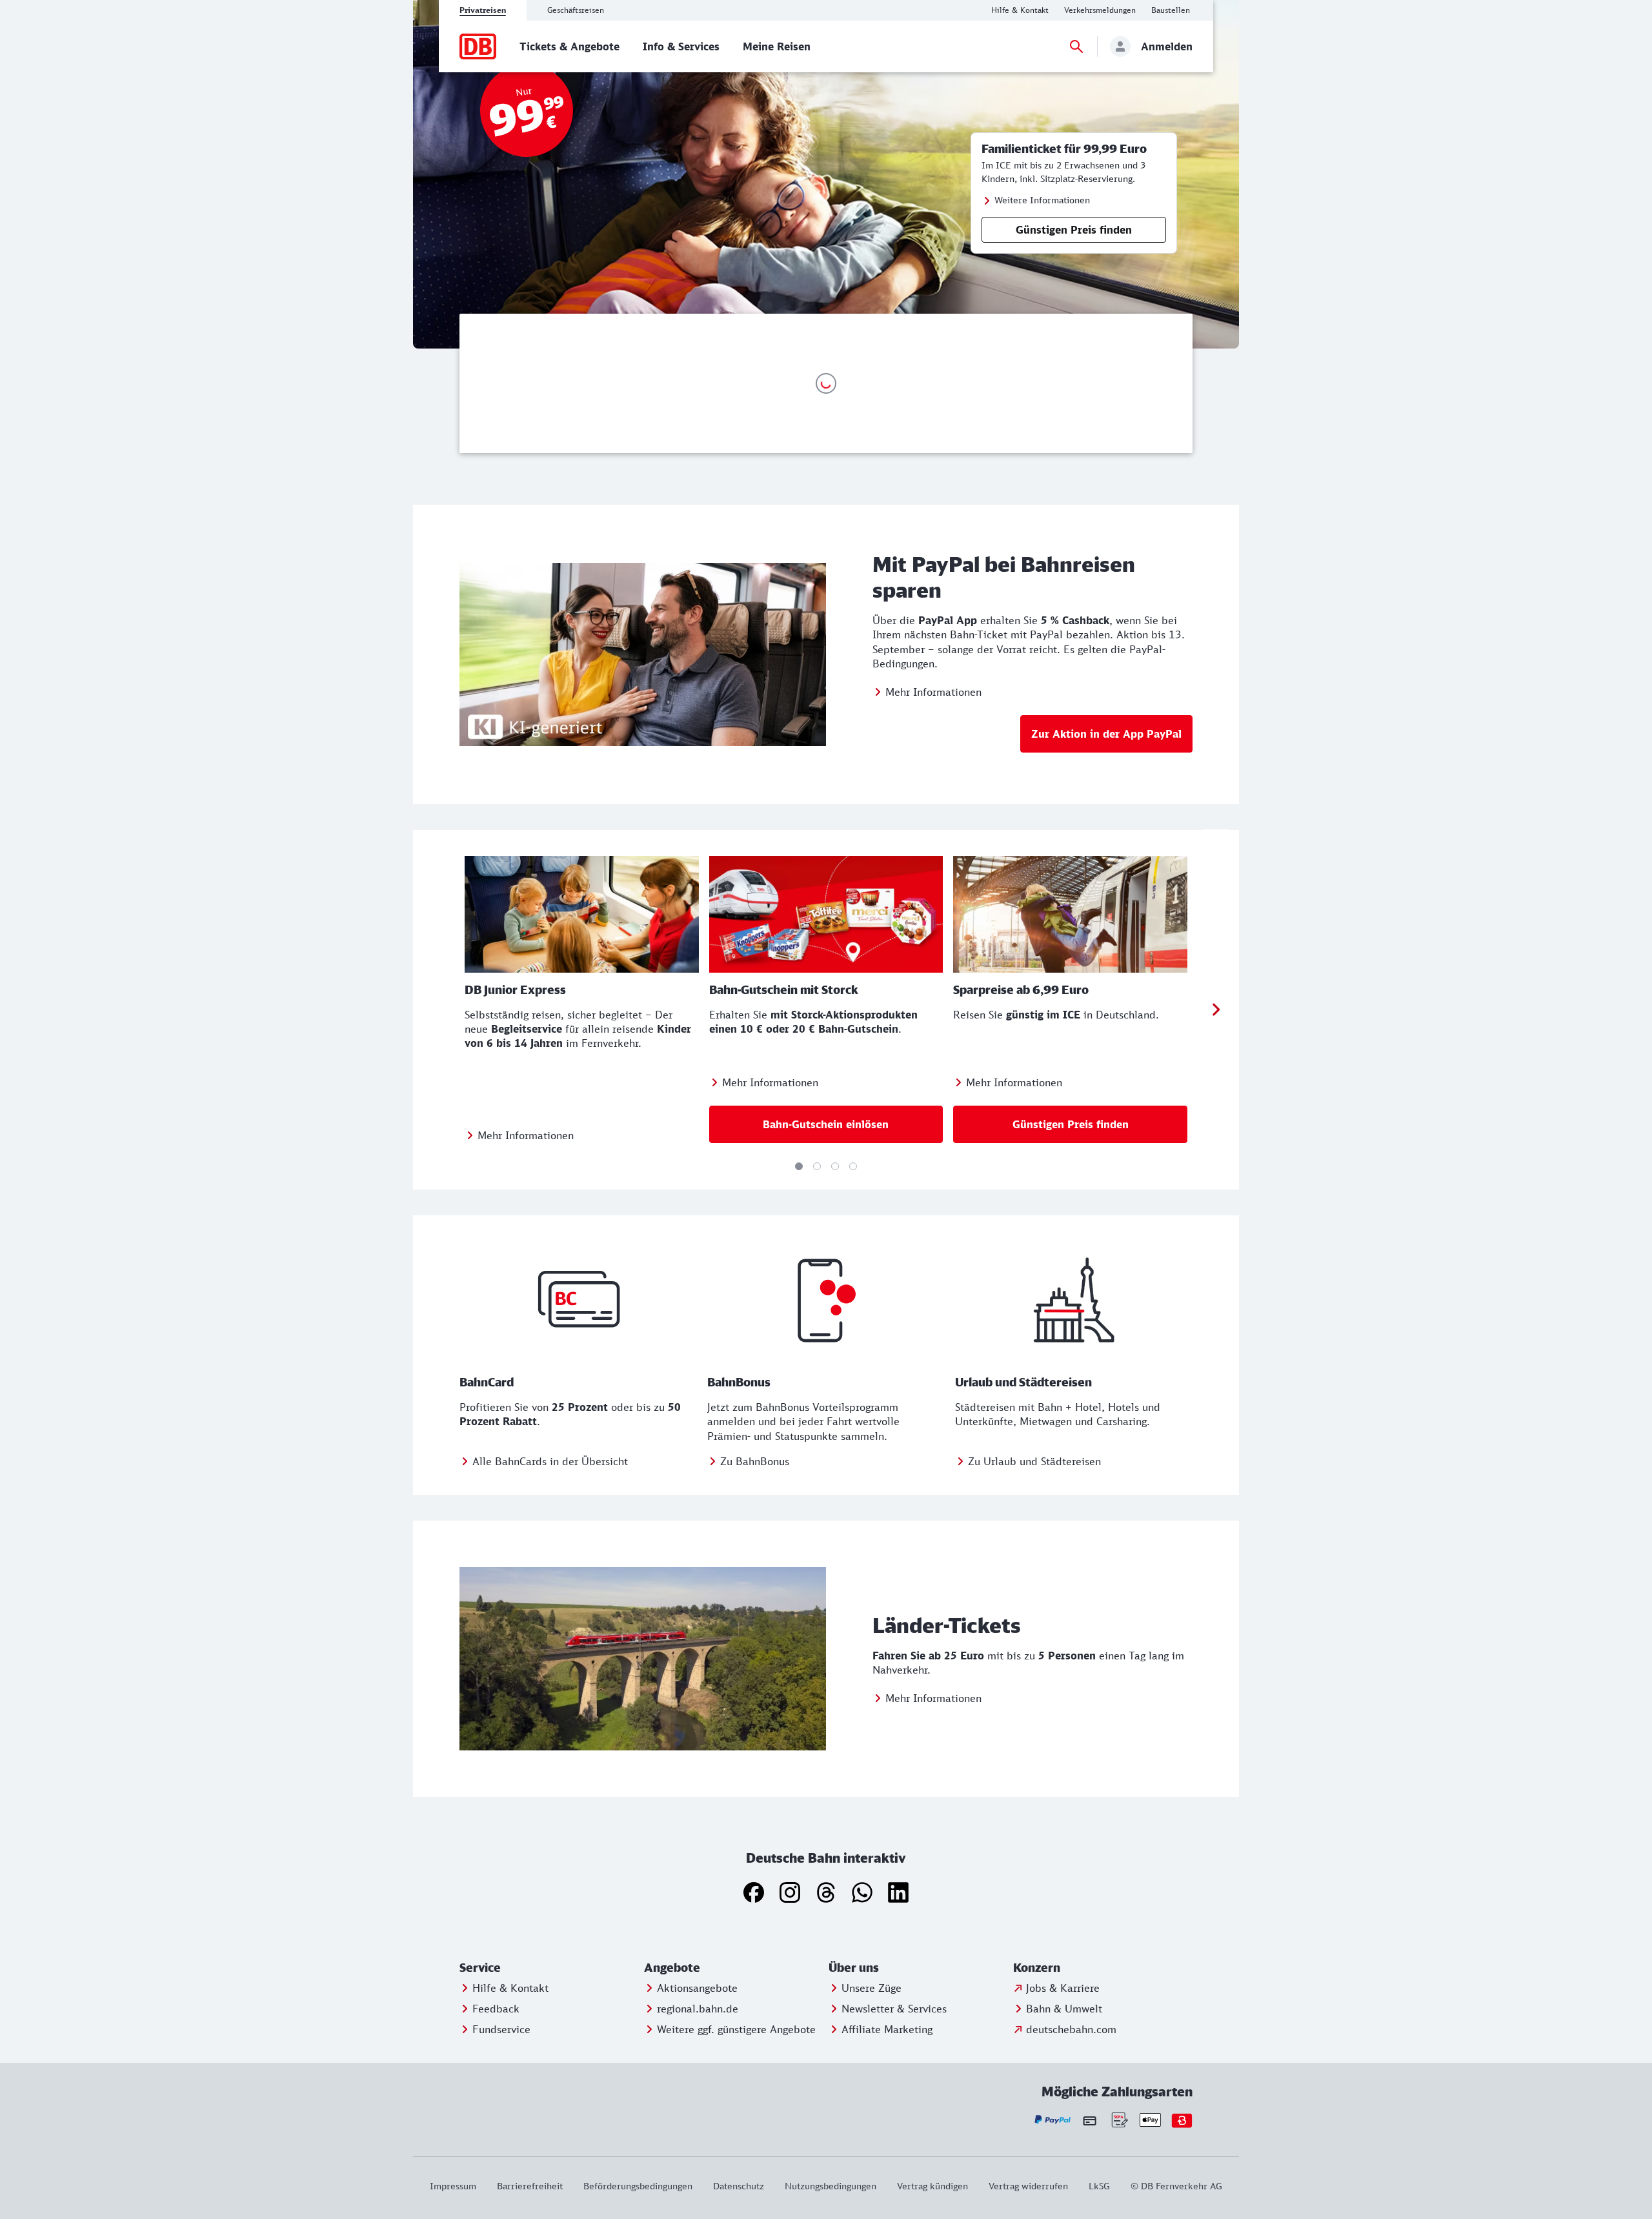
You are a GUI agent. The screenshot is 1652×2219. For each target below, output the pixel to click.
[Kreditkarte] (1090, 2120)
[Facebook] (754, 1892)
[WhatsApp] (862, 1892)
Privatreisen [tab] (483, 10)
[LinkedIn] (898, 1892)
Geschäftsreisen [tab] (576, 10)
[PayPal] (1053, 2120)
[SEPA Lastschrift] (1119, 2120)
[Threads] (826, 1892)
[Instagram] (790, 1892)
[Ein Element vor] (1216, 1010)
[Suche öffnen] (1076, 46)
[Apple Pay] (1150, 2120)
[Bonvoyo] (1182, 2120)
